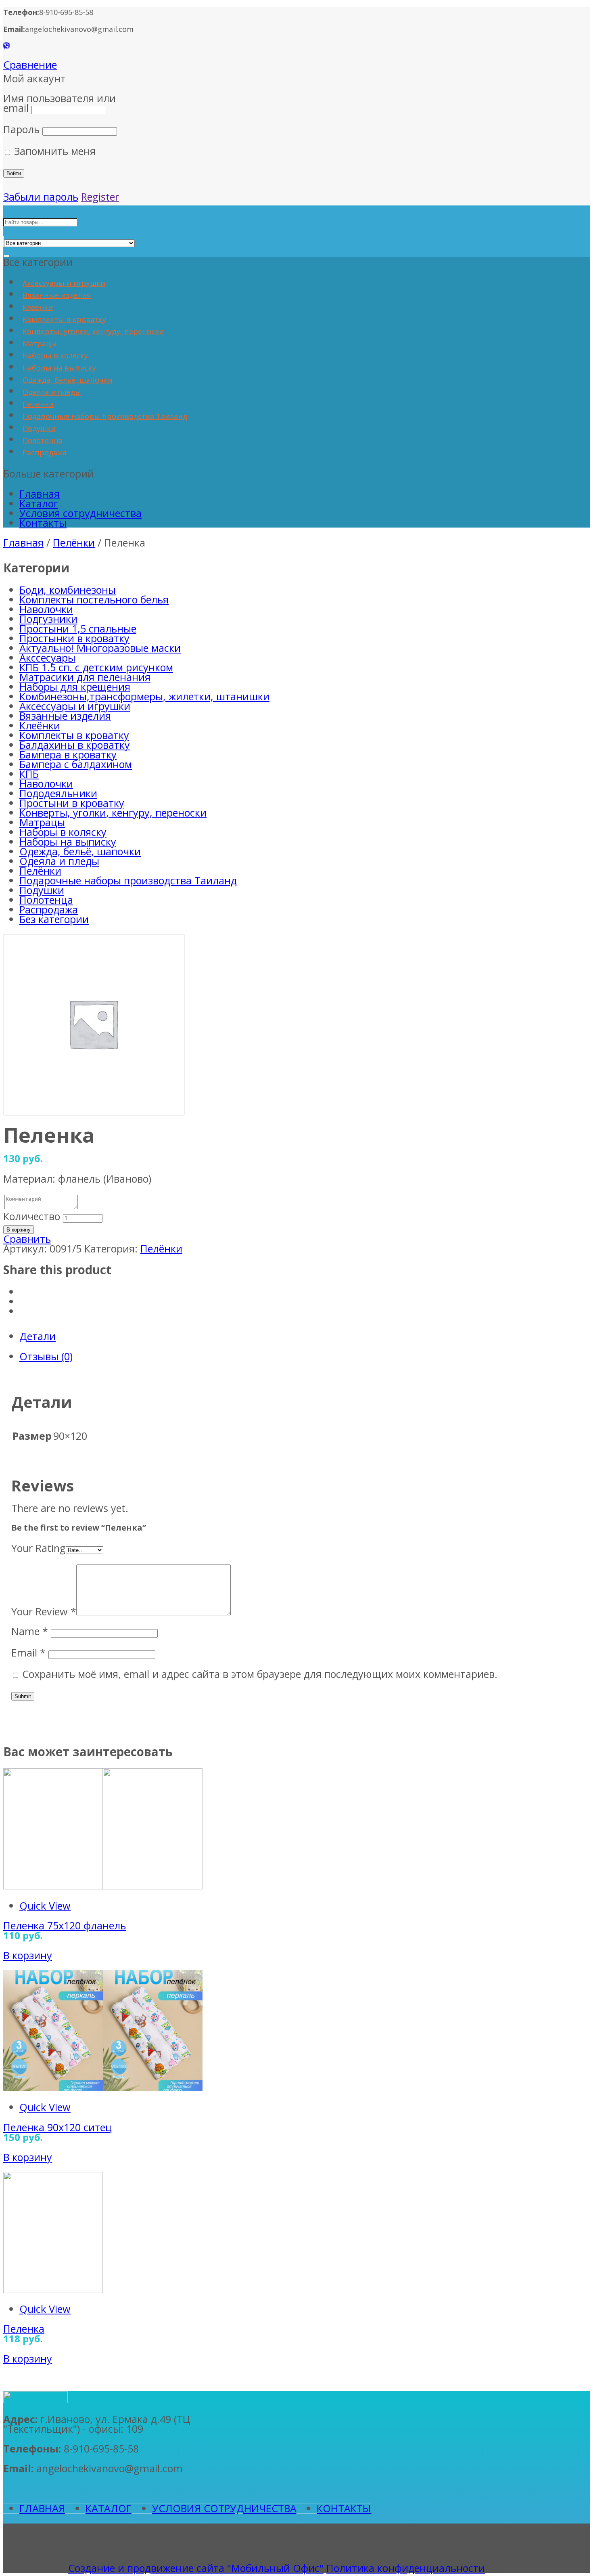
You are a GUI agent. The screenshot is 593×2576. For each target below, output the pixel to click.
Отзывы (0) (46, 1356)
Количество (32, 1216)
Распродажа (45, 452)
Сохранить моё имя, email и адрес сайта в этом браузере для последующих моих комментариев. (260, 1674)
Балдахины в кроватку (75, 745)
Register (100, 197)
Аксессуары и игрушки (64, 283)
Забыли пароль (41, 197)
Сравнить (27, 1239)
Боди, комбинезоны (68, 590)
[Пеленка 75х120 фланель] (103, 1885)
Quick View (45, 1906)
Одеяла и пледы (52, 392)
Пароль (21, 129)
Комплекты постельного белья (94, 599)
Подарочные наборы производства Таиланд (105, 416)
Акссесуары (47, 658)
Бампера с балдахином (76, 764)
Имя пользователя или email (60, 103)
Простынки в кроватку (74, 638)
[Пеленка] (53, 2289)
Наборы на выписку (59, 368)
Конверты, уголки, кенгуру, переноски (93, 331)
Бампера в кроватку (68, 754)
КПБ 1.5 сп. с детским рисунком (96, 667)
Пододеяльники (58, 793)
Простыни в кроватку (72, 803)
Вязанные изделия (57, 295)
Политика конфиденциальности (406, 2568)
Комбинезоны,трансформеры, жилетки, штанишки (144, 696)
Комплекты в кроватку (64, 319)
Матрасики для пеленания (85, 677)
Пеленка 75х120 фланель (65, 1925)
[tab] (305, 1336)
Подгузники (48, 619)
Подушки (39, 428)
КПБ (29, 774)
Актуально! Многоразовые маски (100, 648)
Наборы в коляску (55, 356)
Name (30, 1631)
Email (28, 1652)
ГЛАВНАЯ (42, 2508)
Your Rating (39, 1548)
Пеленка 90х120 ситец (57, 2127)
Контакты (43, 523)
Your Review (44, 1611)
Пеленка (24, 2329)
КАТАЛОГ (109, 2508)
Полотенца (43, 440)
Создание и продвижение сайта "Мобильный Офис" (196, 2568)
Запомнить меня (53, 151)
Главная (40, 494)
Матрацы (40, 343)
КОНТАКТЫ (344, 2508)
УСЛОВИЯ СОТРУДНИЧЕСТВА (224, 2508)
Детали (38, 1336)
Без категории (54, 919)
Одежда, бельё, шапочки (68, 380)
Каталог (39, 503)
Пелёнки (38, 404)
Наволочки (46, 609)
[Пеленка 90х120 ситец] (103, 2087)
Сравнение (30, 65)
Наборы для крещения (75, 687)
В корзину (19, 1230)
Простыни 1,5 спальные (78, 628)
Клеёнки (38, 307)
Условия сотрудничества (80, 513)
